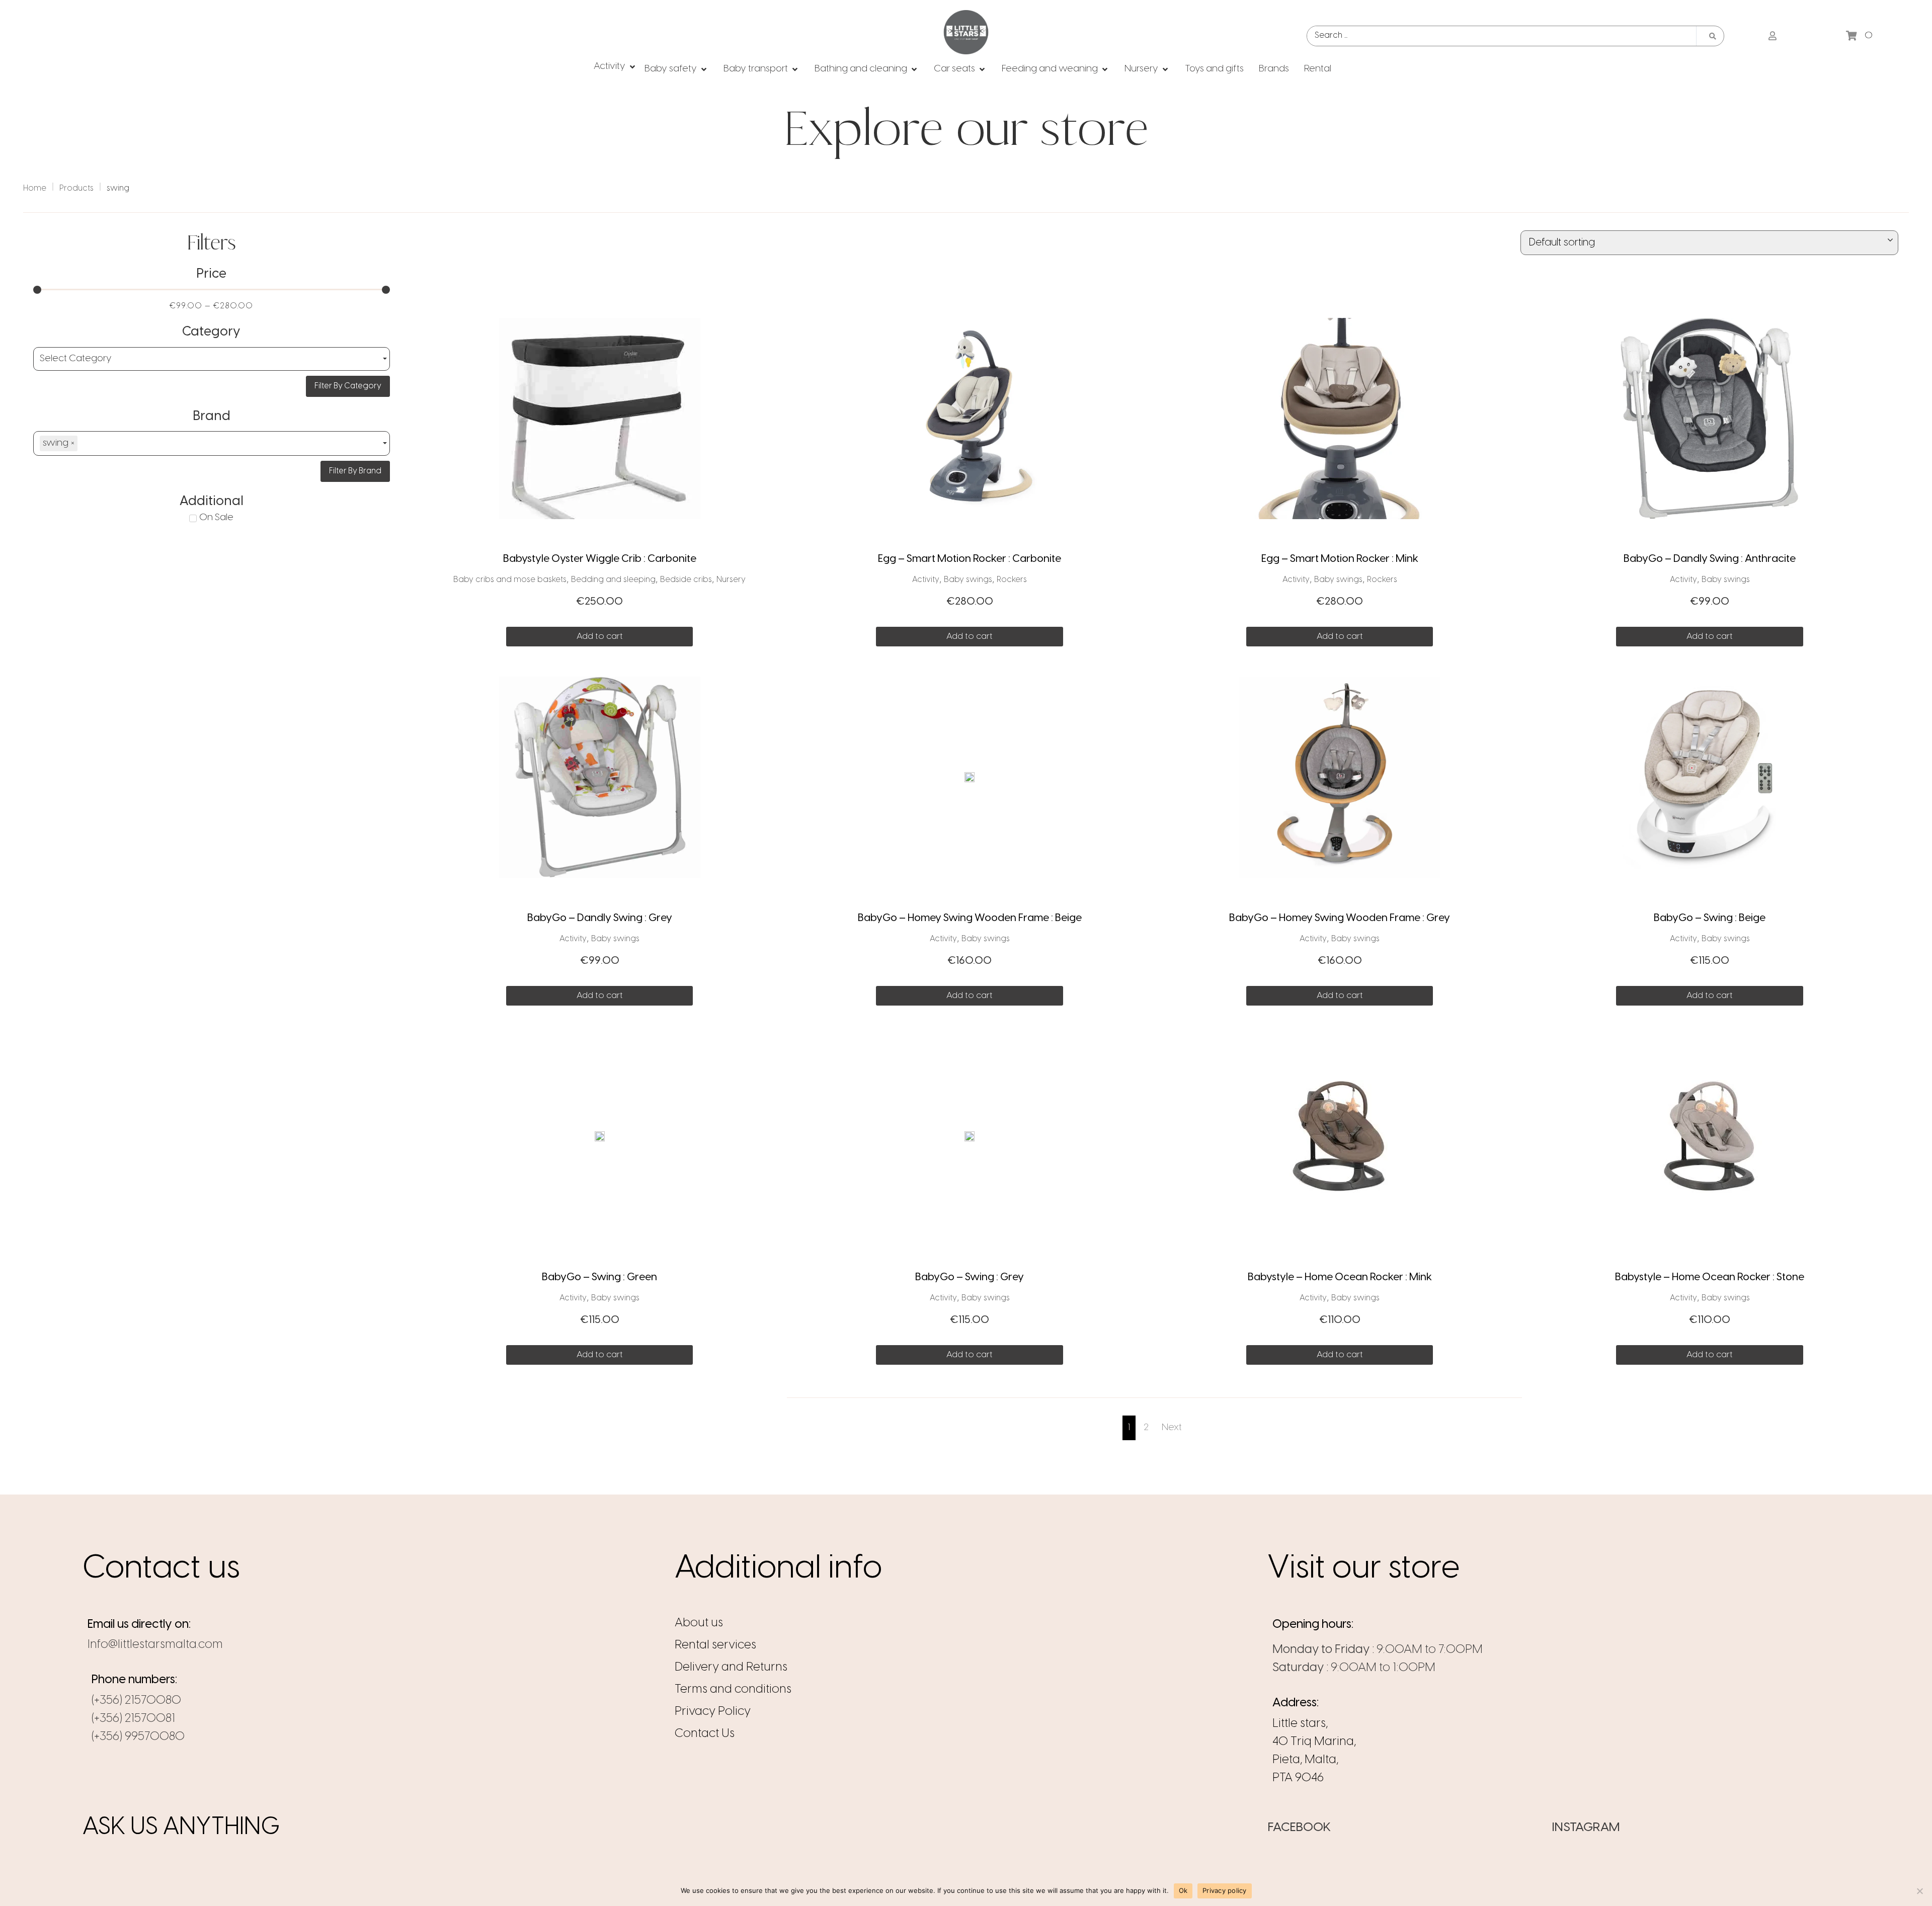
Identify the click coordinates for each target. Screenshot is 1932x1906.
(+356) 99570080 (138, 1737)
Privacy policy (1225, 1890)
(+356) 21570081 (133, 1719)
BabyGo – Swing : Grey (970, 1277)
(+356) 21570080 (136, 1701)
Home (35, 188)
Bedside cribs (686, 580)
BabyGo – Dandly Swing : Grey (600, 918)
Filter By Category (348, 386)
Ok (1183, 1890)
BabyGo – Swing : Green (599, 1277)
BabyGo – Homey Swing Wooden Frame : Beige (970, 918)
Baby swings (968, 580)
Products (76, 188)
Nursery (731, 580)
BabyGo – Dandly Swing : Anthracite (1710, 559)
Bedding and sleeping (613, 580)
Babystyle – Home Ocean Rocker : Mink (1340, 1277)
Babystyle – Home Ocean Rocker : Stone (1710, 1277)
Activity (926, 580)
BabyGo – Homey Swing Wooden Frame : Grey (1340, 918)
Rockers (1012, 580)
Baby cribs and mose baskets (510, 580)
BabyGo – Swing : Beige (1710, 918)
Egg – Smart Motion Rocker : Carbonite (970, 559)
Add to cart (600, 636)
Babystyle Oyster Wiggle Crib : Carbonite (600, 559)
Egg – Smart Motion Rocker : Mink (1340, 559)
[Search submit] (1713, 36)
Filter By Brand (355, 471)
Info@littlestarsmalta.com (155, 1645)
